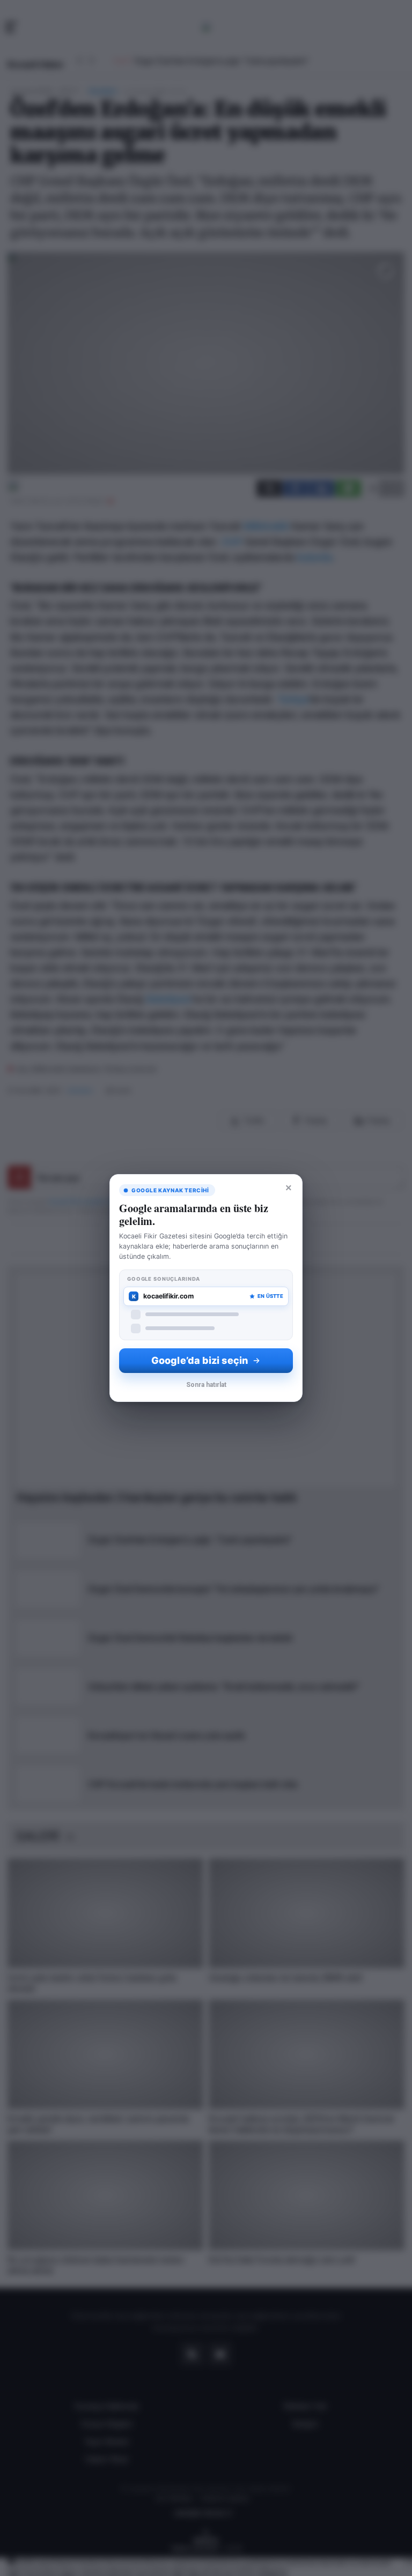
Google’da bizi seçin (200, 1360)
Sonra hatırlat (206, 1385)
